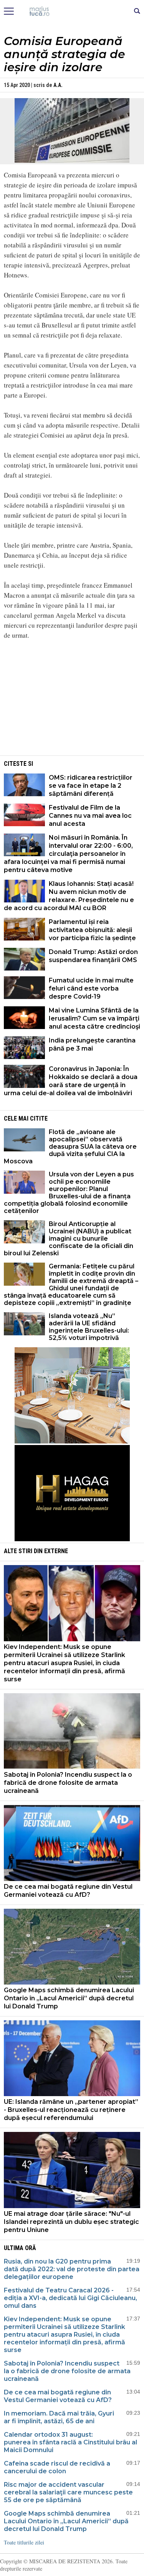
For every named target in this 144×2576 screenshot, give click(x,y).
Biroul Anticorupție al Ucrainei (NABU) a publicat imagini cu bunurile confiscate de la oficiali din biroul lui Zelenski (69, 1239)
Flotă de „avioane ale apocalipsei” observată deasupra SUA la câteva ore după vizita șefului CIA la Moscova (70, 1147)
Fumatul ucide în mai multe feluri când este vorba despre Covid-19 (91, 988)
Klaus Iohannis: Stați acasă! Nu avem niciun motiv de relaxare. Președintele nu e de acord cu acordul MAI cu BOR (69, 896)
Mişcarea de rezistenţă (72, 12)
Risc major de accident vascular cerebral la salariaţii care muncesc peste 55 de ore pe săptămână (68, 2492)
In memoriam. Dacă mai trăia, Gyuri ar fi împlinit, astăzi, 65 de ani (59, 2417)
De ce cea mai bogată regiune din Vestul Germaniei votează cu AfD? (68, 1891)
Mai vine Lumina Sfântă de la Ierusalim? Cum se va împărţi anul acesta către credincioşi (94, 1018)
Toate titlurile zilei (24, 2542)
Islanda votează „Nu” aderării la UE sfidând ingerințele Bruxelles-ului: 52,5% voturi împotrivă (89, 1327)
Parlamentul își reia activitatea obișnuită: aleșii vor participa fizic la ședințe (92, 930)
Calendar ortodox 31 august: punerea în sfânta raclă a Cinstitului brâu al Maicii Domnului (70, 2442)
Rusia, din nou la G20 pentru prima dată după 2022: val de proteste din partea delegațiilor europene (72, 2269)
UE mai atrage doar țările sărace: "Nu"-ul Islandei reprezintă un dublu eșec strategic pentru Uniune (71, 2222)
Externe (56, 1551)
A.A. (58, 85)
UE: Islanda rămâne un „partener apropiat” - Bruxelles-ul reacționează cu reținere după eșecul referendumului (71, 2110)
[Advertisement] (72, 700)
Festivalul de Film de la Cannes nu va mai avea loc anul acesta (90, 816)
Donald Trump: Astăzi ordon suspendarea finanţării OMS (93, 956)
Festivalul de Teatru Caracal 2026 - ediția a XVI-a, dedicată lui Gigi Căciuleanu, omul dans (70, 2298)
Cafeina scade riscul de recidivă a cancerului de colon (57, 2467)
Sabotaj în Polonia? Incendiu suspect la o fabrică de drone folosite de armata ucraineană (68, 1783)
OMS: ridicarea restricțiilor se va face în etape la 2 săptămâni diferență (91, 786)
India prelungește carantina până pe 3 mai (92, 1044)
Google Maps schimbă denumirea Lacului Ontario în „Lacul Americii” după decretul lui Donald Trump (69, 1998)
